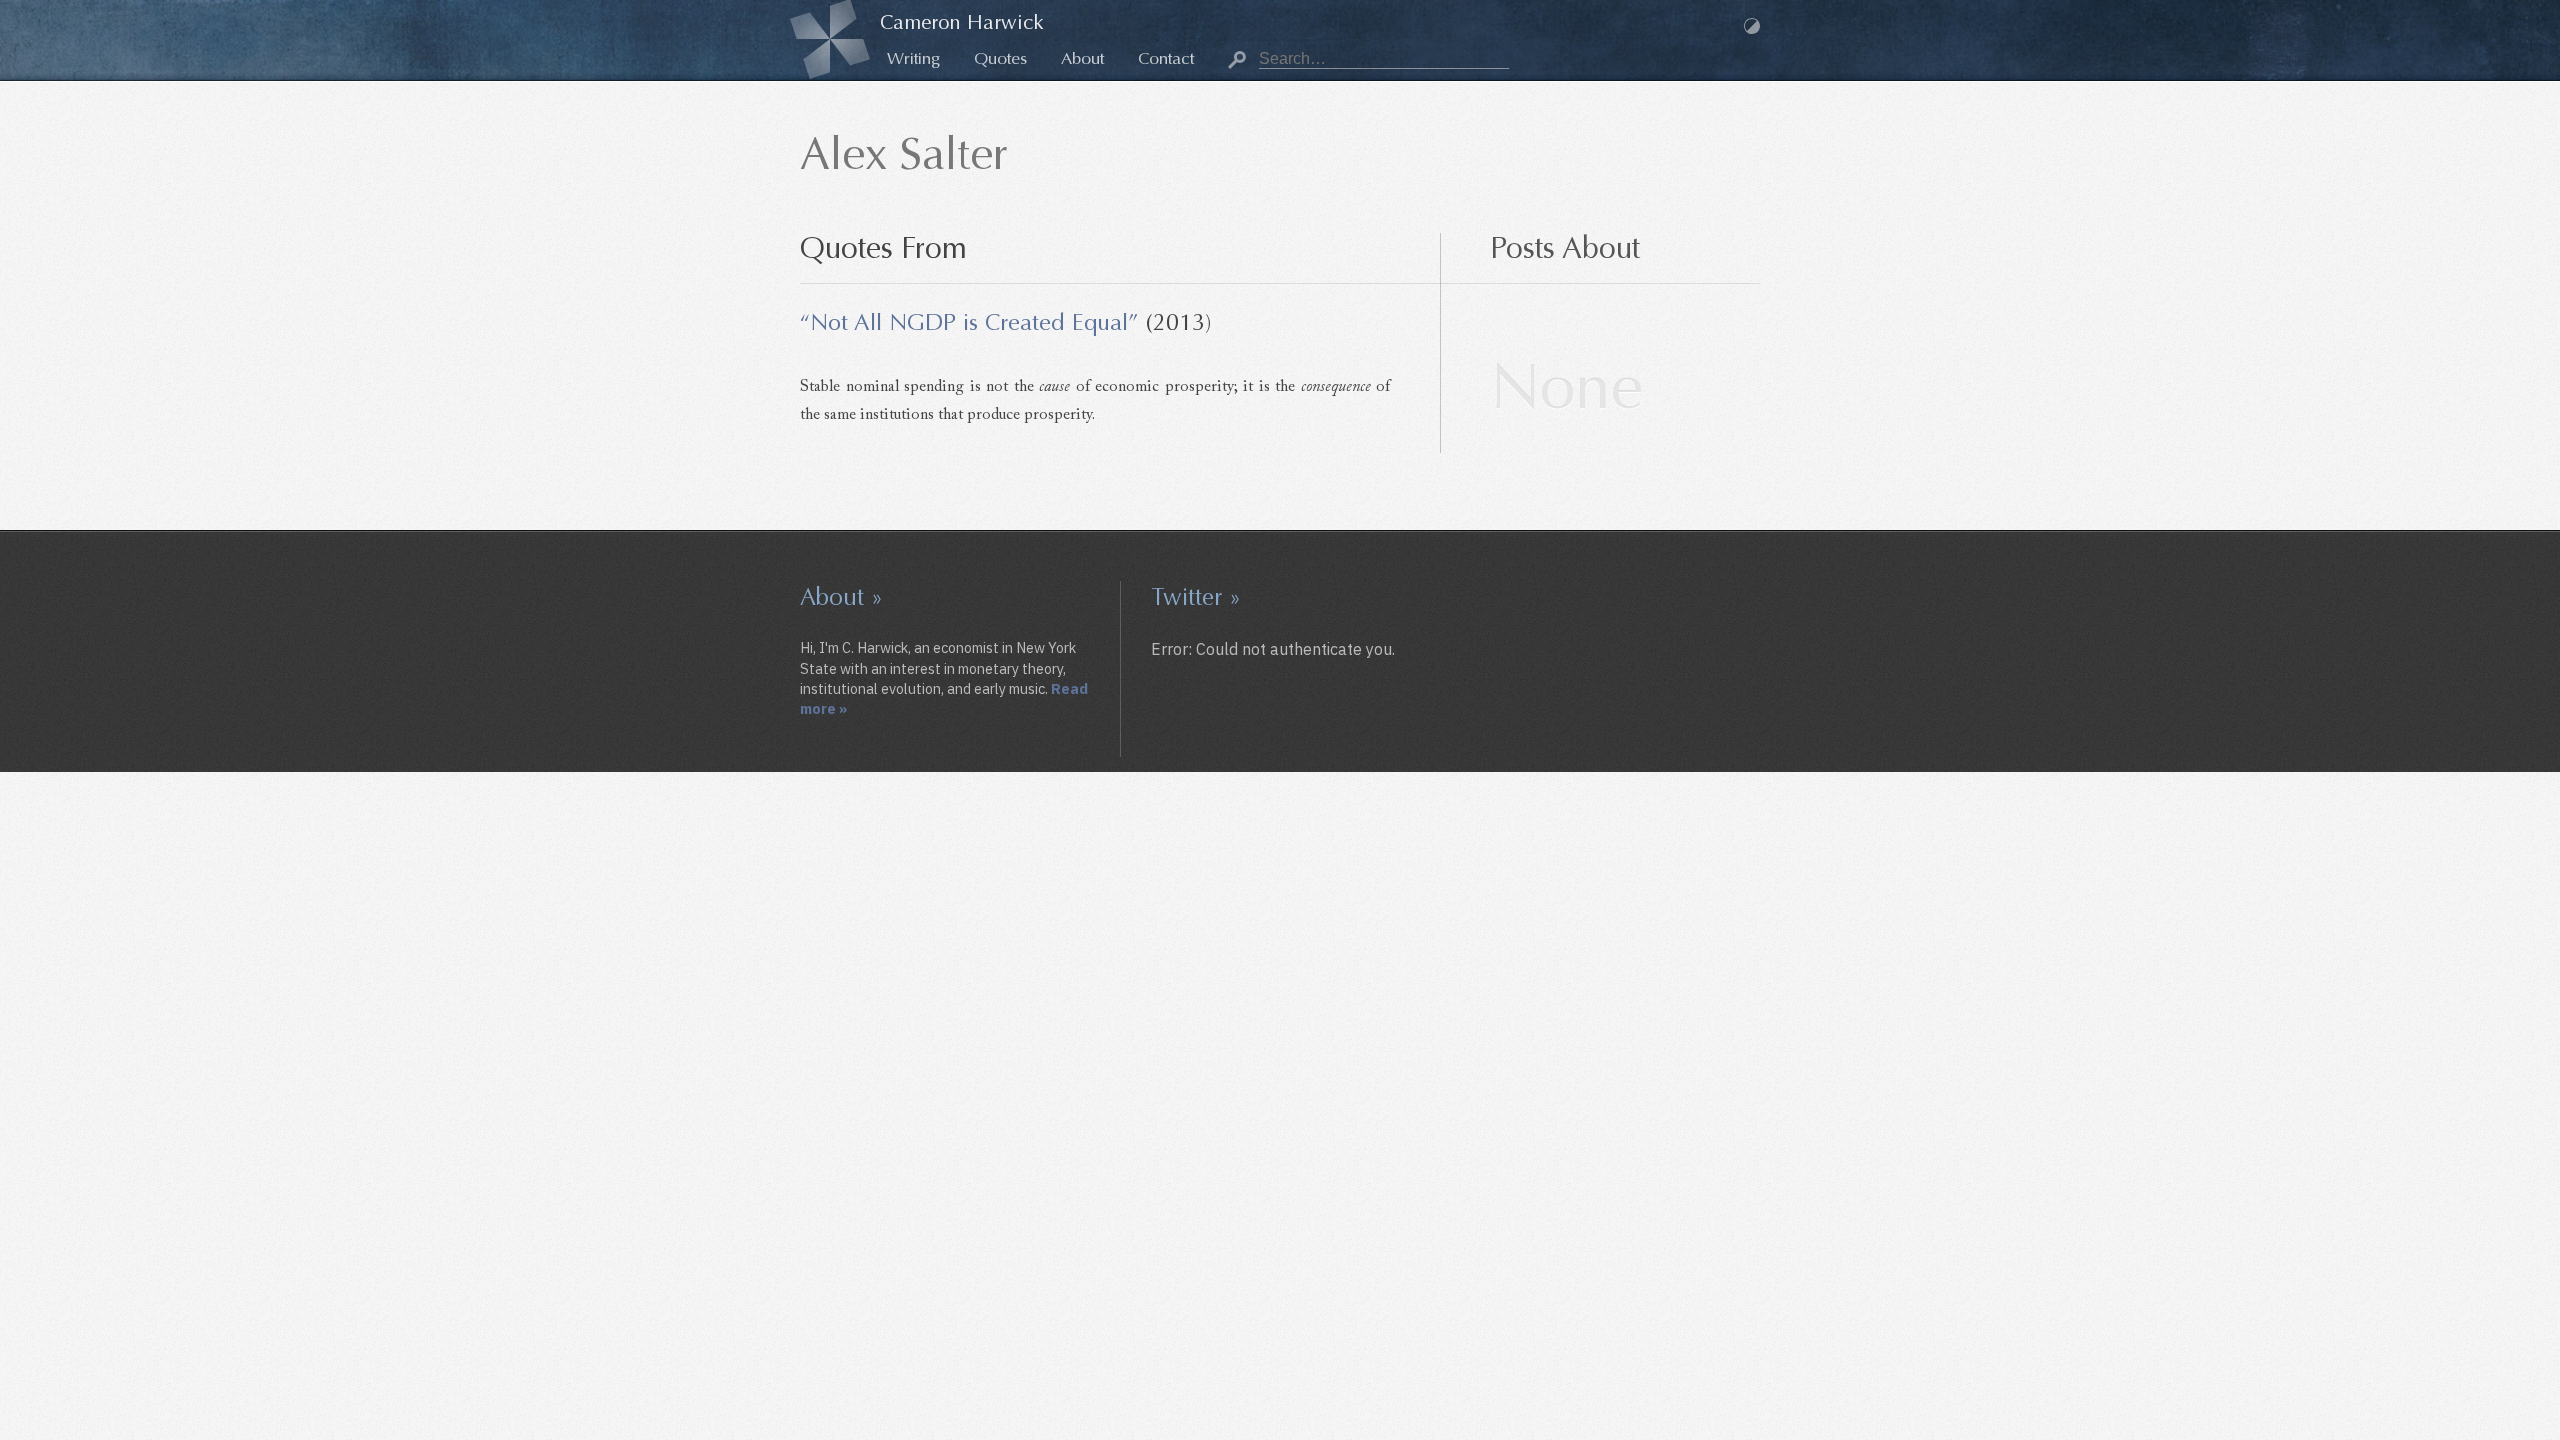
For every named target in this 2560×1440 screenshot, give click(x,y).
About (1082, 58)
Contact (1166, 58)
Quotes (1000, 58)
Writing (913, 58)
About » (841, 597)
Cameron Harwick (962, 22)
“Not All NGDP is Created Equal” (969, 322)
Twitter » (1196, 597)
